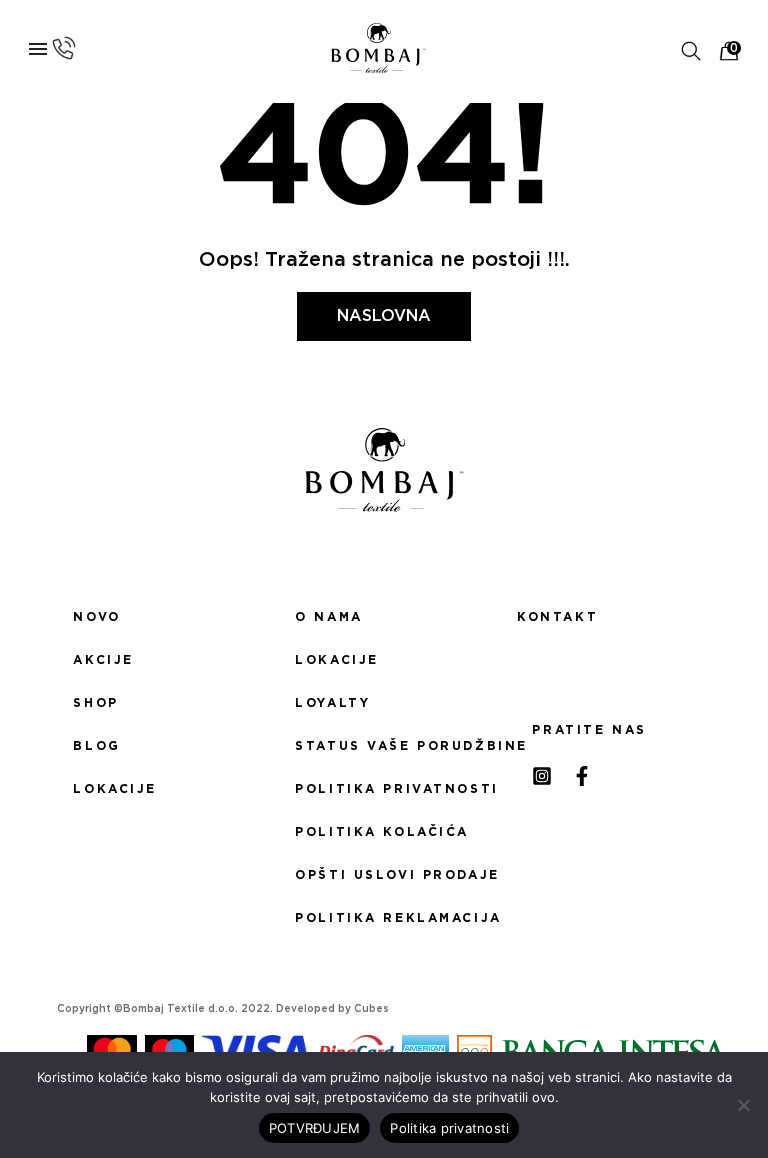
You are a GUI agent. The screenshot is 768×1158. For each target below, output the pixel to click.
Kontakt (557, 617)
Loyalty (332, 703)
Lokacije (115, 789)
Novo (96, 617)
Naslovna (384, 316)
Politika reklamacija (384, 918)
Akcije (103, 660)
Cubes (371, 1009)
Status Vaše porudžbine (384, 746)
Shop (95, 703)
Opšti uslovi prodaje (384, 875)
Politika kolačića (382, 832)
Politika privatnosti (384, 789)
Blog (96, 746)
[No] (743, 1105)
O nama (328, 617)
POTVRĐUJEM (315, 1128)
